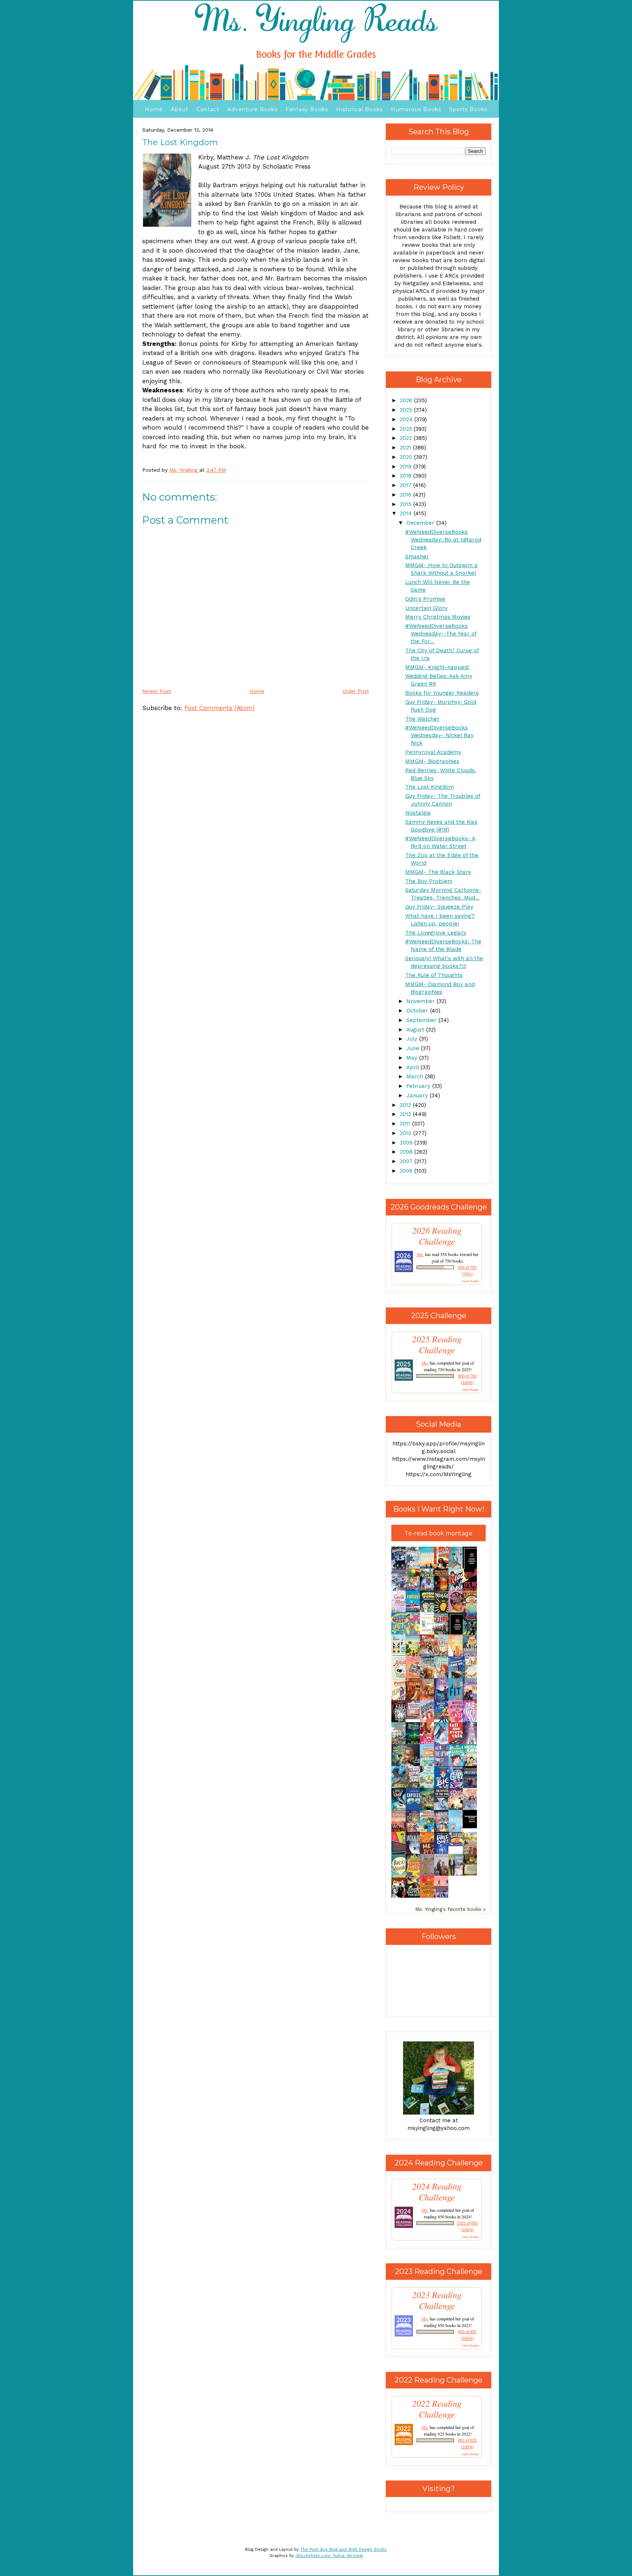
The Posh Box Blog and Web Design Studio (344, 2549)
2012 (406, 1114)
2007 (407, 1161)
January (418, 1095)
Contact (208, 109)
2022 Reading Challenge (437, 2409)
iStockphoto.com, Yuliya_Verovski (329, 2556)
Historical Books (360, 109)
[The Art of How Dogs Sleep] (458, 1844)
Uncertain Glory (426, 608)
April (413, 1067)
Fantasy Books (307, 109)
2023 (407, 429)
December (421, 523)
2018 (407, 476)
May (413, 1058)
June (414, 1048)
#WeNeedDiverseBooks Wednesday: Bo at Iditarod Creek (443, 540)
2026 (407, 400)
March (416, 1076)
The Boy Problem (429, 881)
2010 (407, 1133)
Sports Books (468, 109)
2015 (407, 504)
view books (470, 1281)
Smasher (417, 557)
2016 (407, 495)
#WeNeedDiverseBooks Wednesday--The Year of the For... (441, 634)
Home (154, 109)
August (416, 1030)
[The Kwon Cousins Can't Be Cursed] (472, 1826)
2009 (407, 1143)
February (419, 1086)
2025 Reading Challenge (437, 1344)
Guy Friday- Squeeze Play (439, 907)
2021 (406, 448)
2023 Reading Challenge (437, 2300)
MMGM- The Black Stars (438, 872)
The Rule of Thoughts (434, 975)
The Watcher (422, 719)
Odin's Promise (425, 599)
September (422, 1020)
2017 (407, 485)
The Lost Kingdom (430, 787)
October (418, 1011)
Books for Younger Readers (442, 693)
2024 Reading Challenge (437, 2192)
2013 (406, 1105)
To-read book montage (439, 1533)
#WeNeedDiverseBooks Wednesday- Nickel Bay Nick (439, 735)
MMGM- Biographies (432, 761)
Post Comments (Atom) (219, 708)
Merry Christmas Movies (438, 617)
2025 (407, 410)
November (422, 1001)
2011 (406, 1124)
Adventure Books (253, 109)
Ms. (420, 1254)
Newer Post (157, 691)
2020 (407, 457)
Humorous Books (416, 109)
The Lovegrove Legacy (436, 933)
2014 (407, 513)
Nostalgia (418, 813)
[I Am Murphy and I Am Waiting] (400, 1655)
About (180, 109)
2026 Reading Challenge (437, 1236)
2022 (407, 438)
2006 (407, 1171)
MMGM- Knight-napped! (437, 667)
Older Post (356, 691)
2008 (407, 1152)
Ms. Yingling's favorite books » (450, 1909)
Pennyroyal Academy (433, 752)
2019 (407, 467)
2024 (407, 419)
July (413, 1039)
